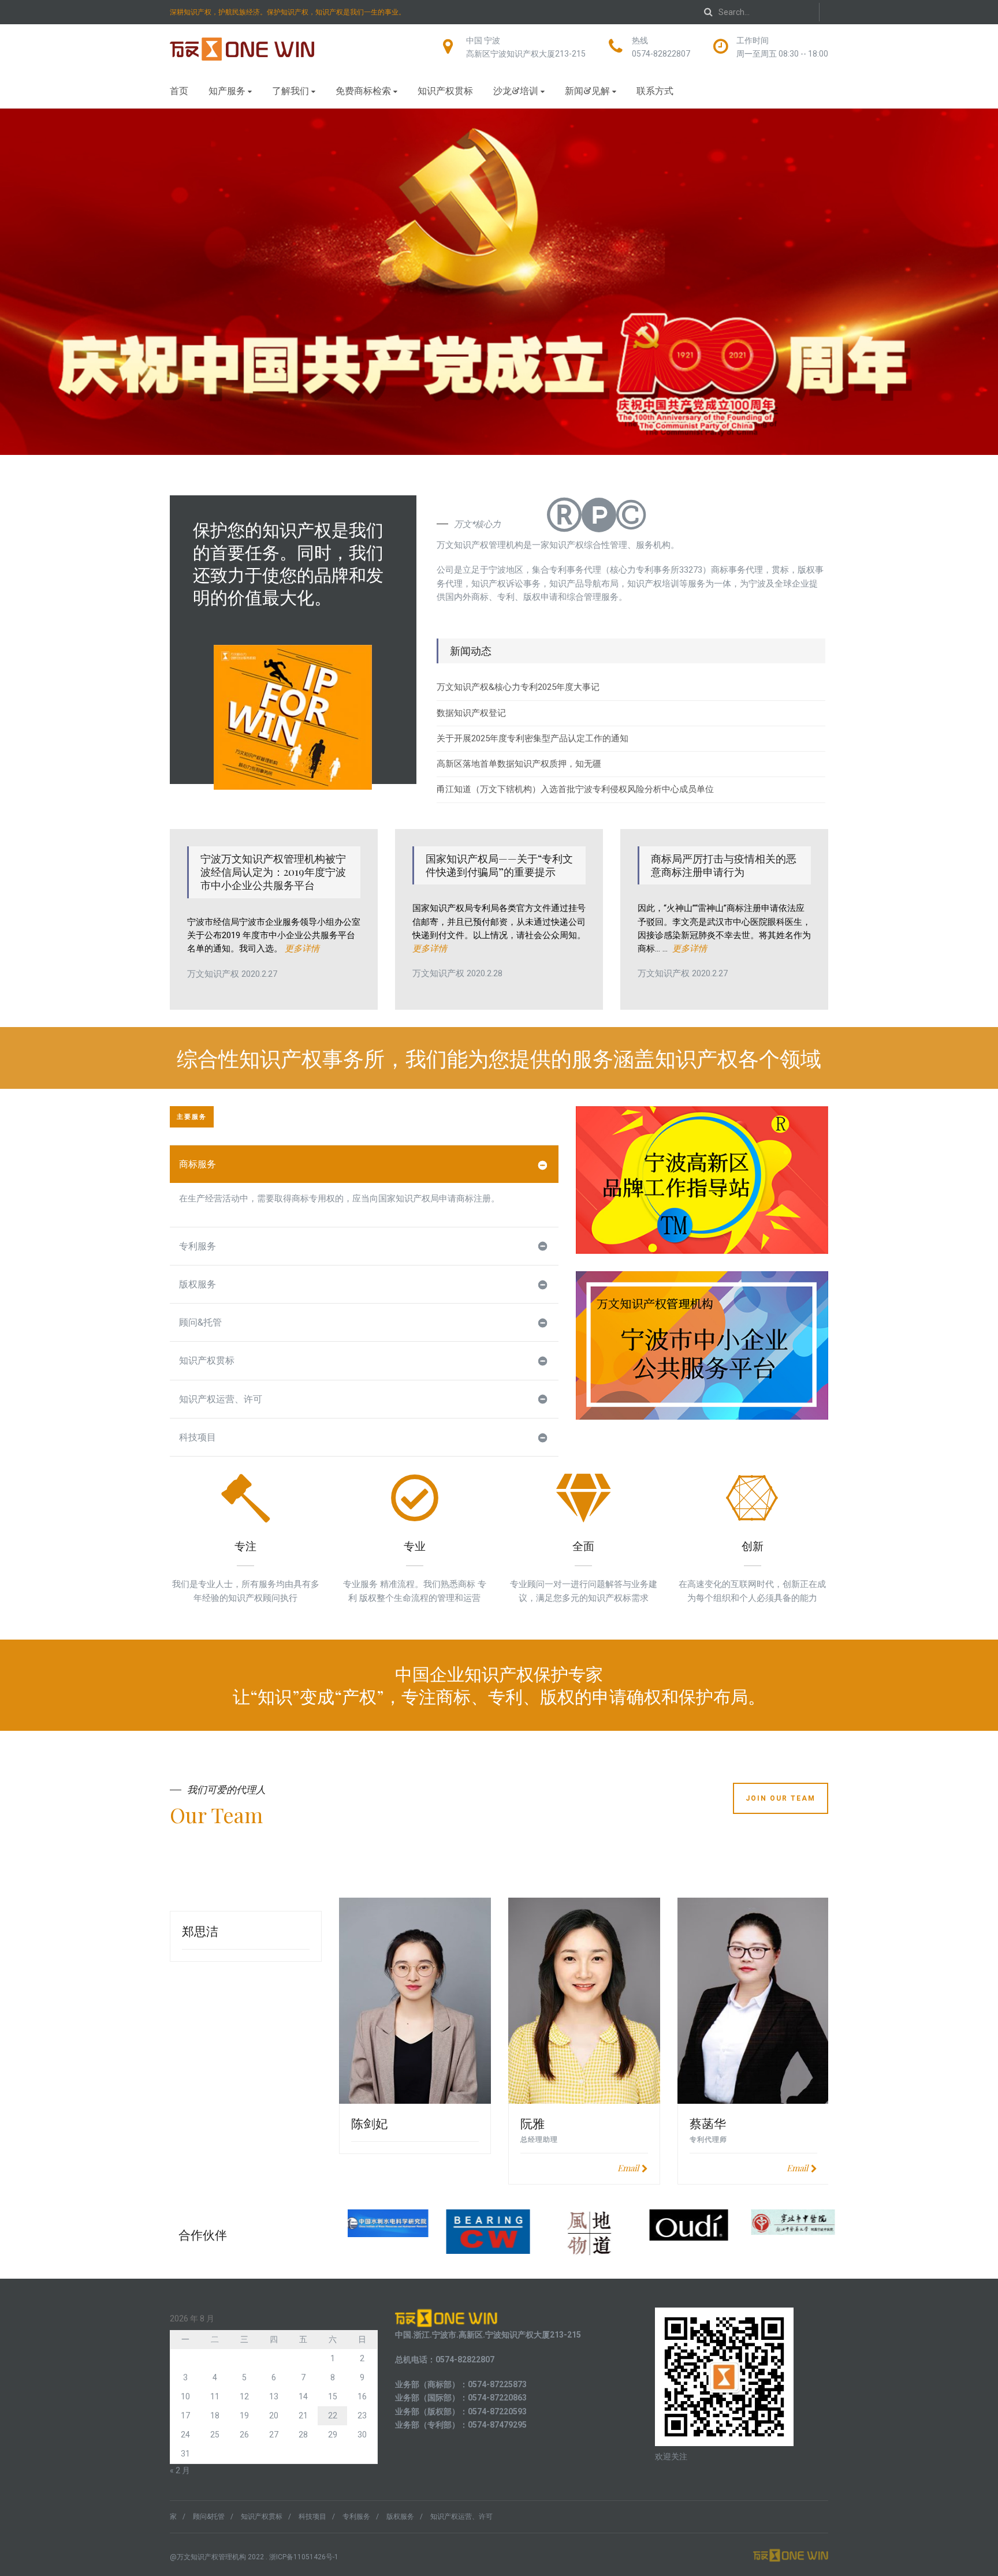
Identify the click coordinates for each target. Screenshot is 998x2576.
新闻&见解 (587, 90)
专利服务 (198, 1246)
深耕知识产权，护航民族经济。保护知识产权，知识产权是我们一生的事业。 (288, 12)
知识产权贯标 (445, 90)
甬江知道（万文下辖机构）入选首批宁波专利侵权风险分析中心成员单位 (575, 789)
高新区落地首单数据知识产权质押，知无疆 (519, 764)
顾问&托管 (200, 1322)
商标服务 (198, 1164)
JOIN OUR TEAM (781, 1798)
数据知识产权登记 (471, 713)
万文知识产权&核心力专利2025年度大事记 (518, 687)
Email (628, 2168)
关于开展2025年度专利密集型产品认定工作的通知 (532, 738)
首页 (179, 90)
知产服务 (227, 90)
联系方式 (655, 90)
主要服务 (192, 1117)
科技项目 (198, 1437)
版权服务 (198, 1284)
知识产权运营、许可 (221, 1399)
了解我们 (291, 90)
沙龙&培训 (516, 90)
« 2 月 (180, 2470)
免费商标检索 (363, 90)
